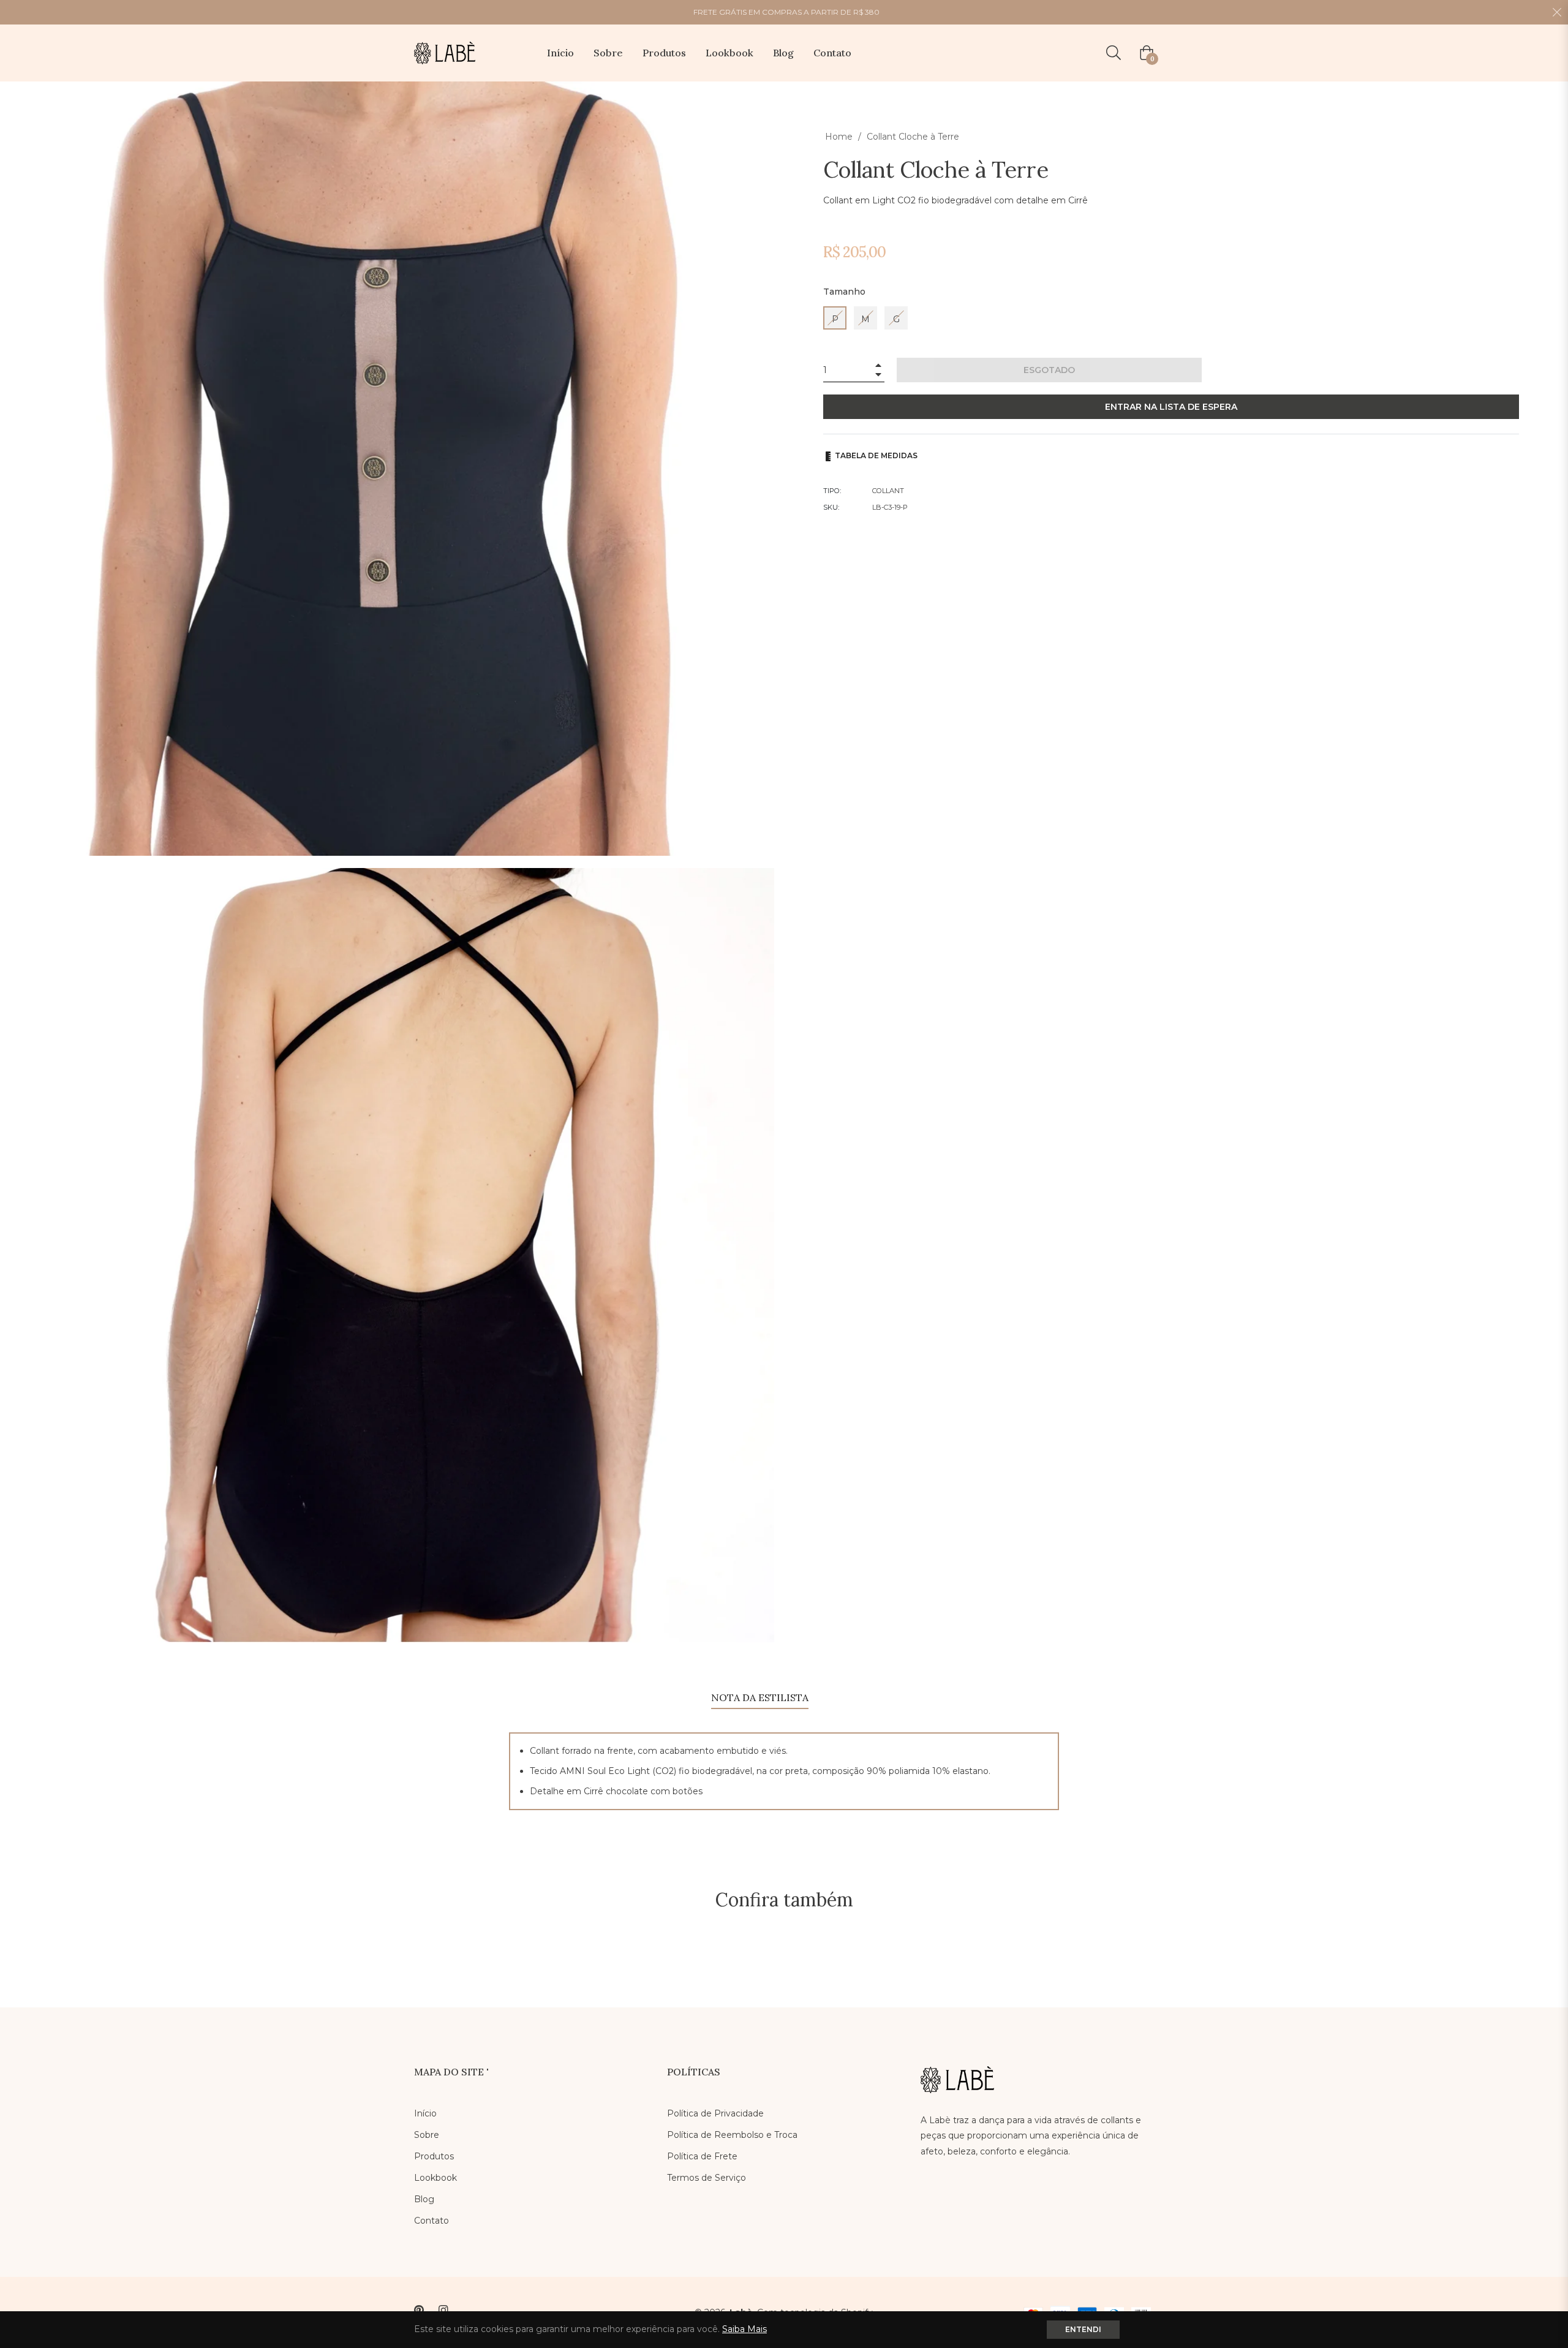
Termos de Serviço (707, 2178)
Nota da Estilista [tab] (760, 1697)
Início (425, 2113)
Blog (424, 2199)
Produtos (434, 2156)
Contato (432, 2221)
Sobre (427, 2135)
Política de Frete (702, 2156)
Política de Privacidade (715, 2113)
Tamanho (844, 292)
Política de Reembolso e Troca (732, 2135)
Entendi (1083, 2329)
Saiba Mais (744, 2329)
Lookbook (435, 2178)
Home (839, 137)
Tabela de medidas (875, 455)
